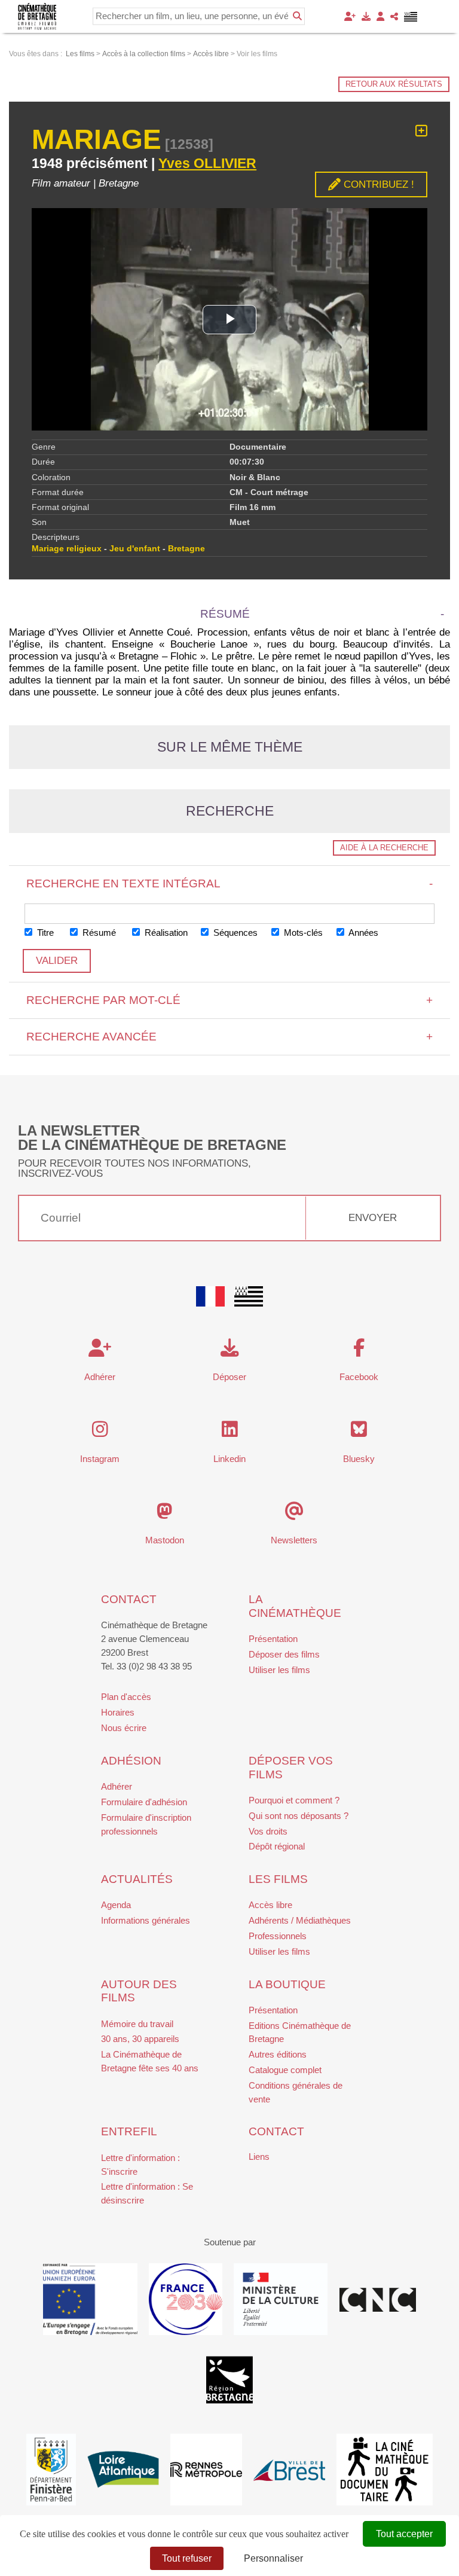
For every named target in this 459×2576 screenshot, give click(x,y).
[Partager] (394, 16)
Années (362, 933)
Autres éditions (278, 2054)
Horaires (118, 1712)
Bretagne (186, 549)
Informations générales (146, 1920)
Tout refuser (187, 2558)
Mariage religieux (67, 549)
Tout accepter (404, 2534)
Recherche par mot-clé (230, 1000)
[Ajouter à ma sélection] (421, 131)
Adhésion (131, 1761)
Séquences (234, 933)
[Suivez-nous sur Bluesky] (359, 1432)
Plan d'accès (126, 1697)
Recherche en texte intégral (230, 883)
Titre (44, 933)
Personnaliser (273, 2558)
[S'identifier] (380, 16)
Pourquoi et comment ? (294, 1800)
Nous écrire (124, 1728)
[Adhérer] (350, 16)
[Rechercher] (297, 16)
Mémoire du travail (137, 2024)
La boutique (287, 1984)
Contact (129, 1599)
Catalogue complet (285, 2070)
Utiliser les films (279, 1670)
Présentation (273, 1639)
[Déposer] (366, 16)
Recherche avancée (230, 1037)
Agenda (116, 1905)
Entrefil (129, 2131)
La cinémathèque (295, 1606)
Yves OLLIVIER (207, 163)
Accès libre (270, 1905)
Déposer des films (284, 1654)
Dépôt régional (277, 1846)
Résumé (98, 933)
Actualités (137, 1879)
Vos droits (268, 1831)
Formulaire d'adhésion (144, 1802)
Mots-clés (302, 933)
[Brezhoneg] (411, 17)
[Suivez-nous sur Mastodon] (165, 1514)
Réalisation (165, 933)
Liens (259, 2157)
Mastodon (165, 1540)
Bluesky (359, 1459)
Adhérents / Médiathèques (300, 1920)
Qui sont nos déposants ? (299, 1816)
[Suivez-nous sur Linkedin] (230, 1432)
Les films (278, 1879)
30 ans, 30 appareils (140, 2039)
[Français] (210, 1296)
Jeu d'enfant (135, 549)
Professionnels (278, 1936)
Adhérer (117, 1786)
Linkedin (229, 1459)
